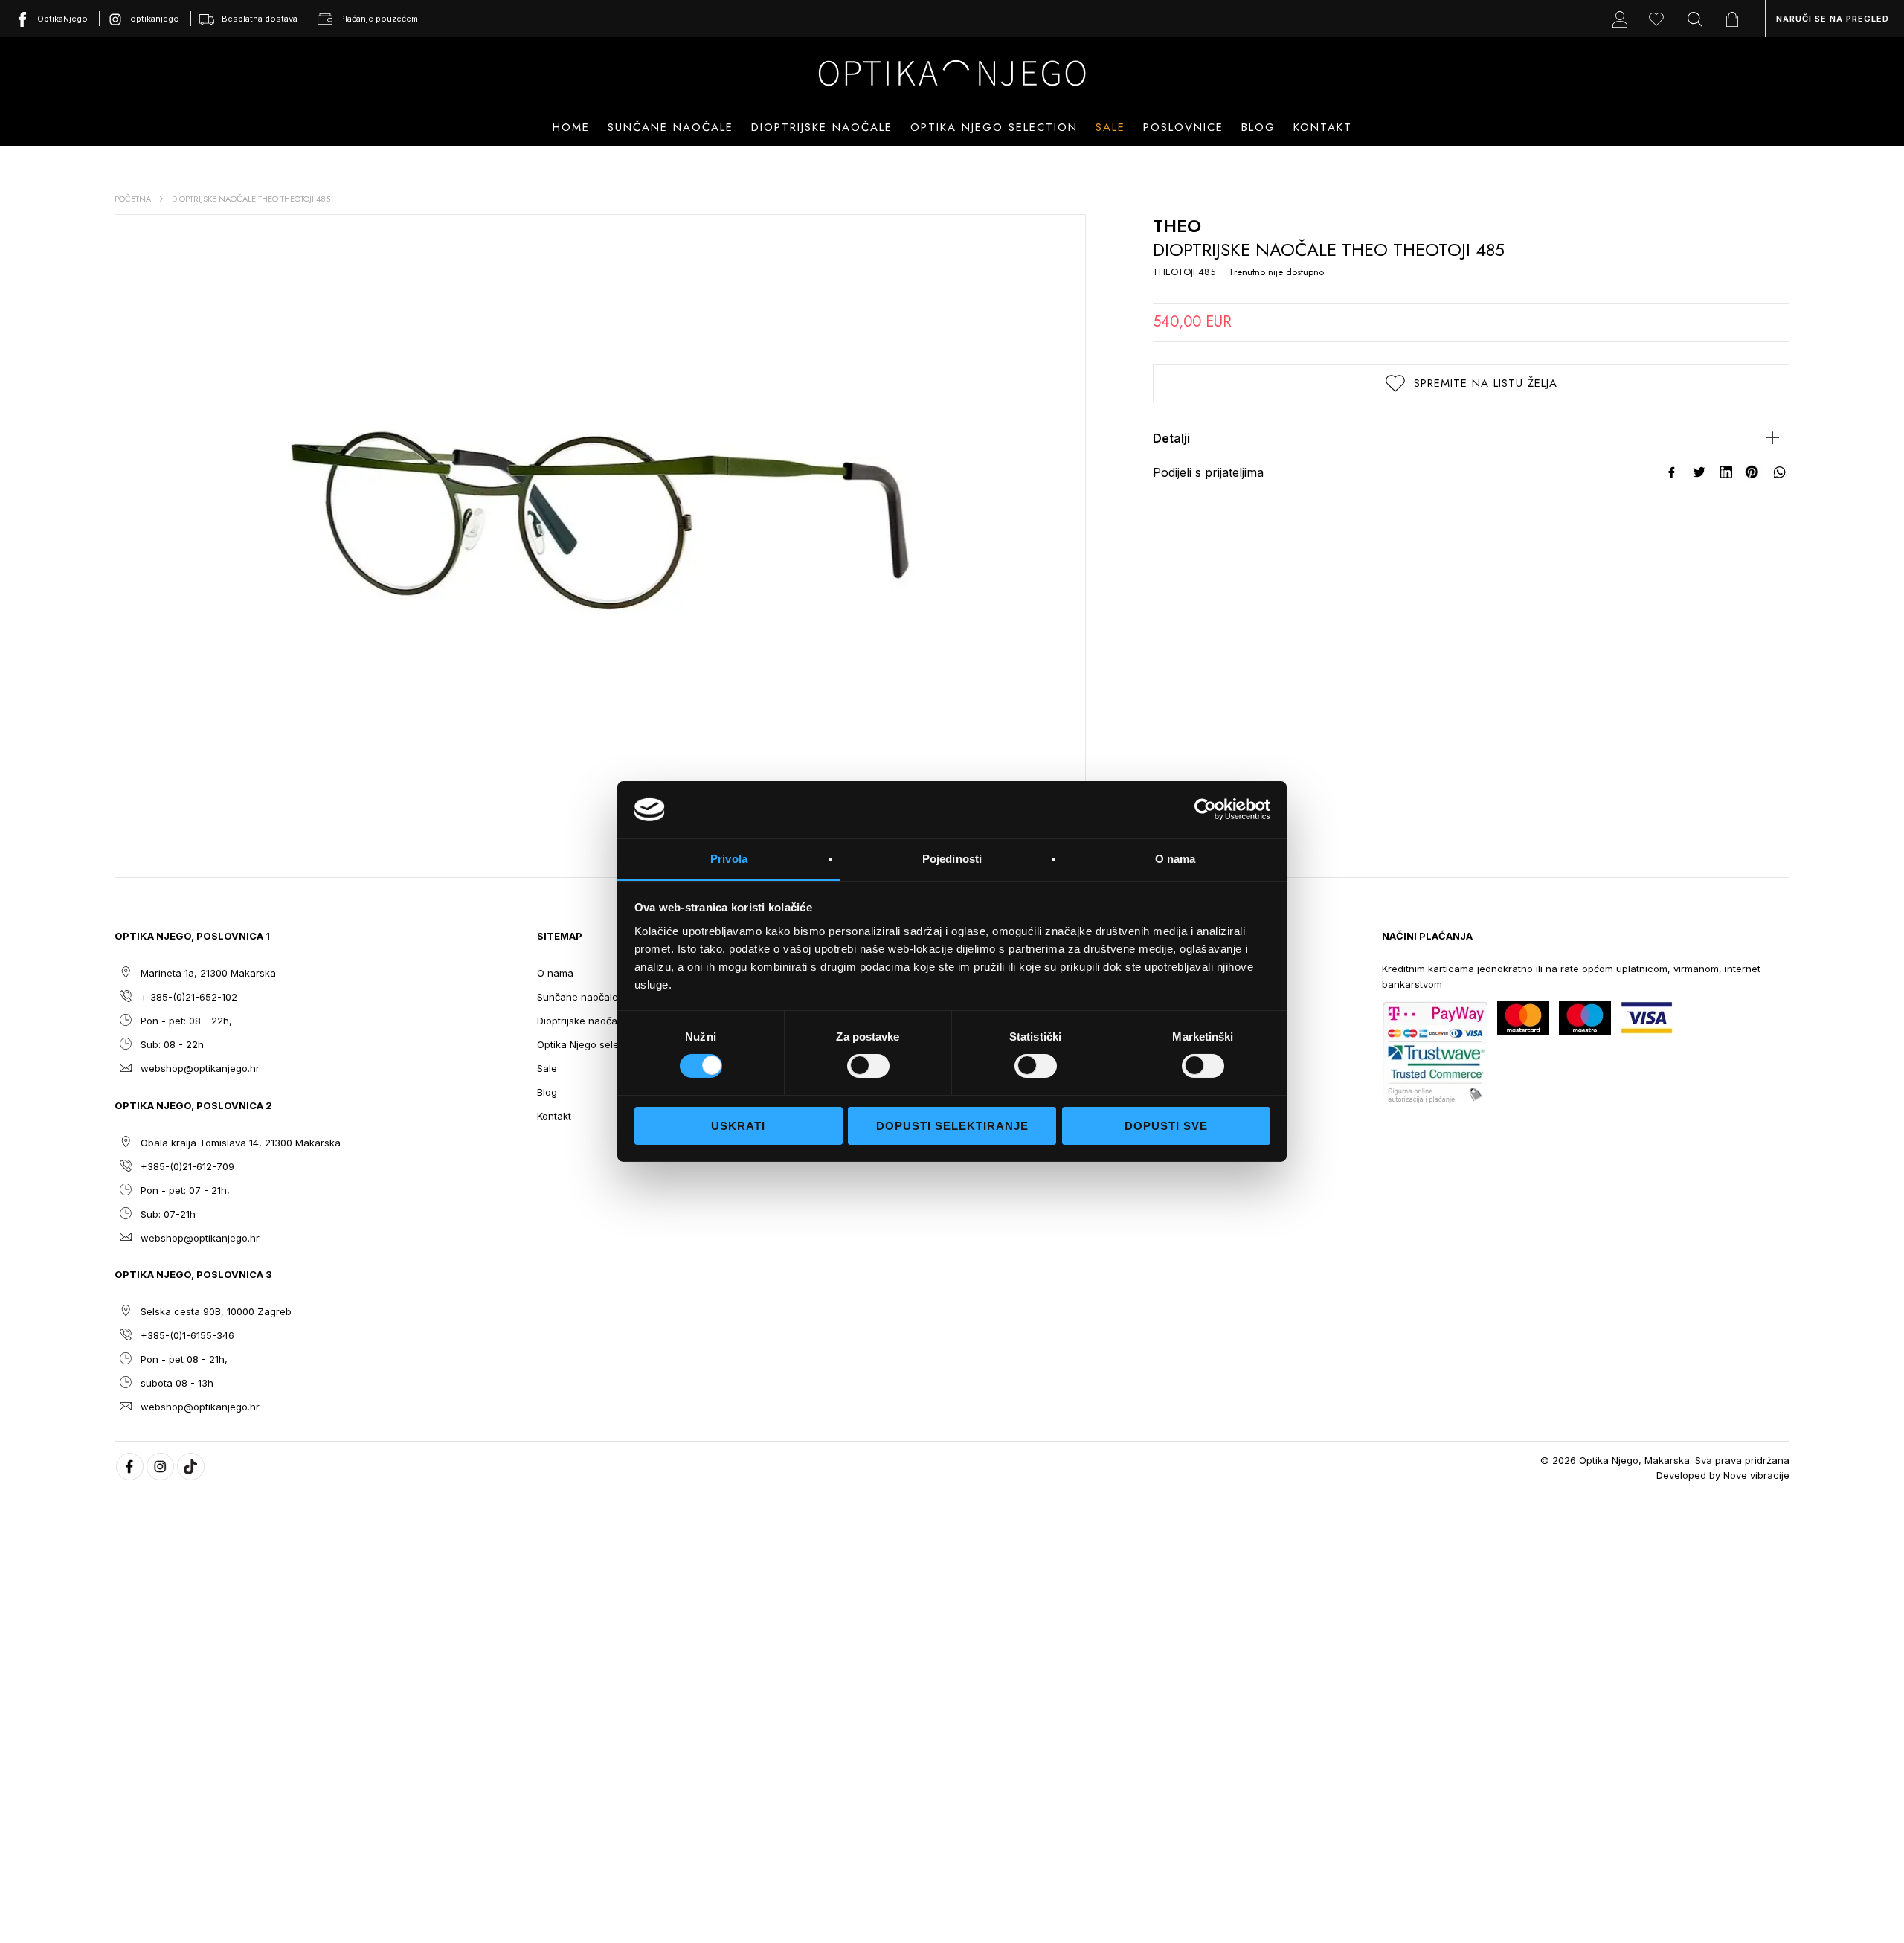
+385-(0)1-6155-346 (187, 1335)
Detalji (1171, 438)
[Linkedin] (1726, 472)
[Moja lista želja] (1660, 19)
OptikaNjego (62, 19)
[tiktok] (191, 1467)
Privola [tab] (729, 859)
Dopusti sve (1166, 1126)
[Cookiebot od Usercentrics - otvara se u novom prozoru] (1205, 809)
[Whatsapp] (1780, 472)
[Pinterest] (1753, 472)
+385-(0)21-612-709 (187, 1166)
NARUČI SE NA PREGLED (1833, 19)
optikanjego (155, 19)
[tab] (1471, 438)
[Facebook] (1673, 472)
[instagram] (160, 1467)
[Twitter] (1699, 472)
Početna (133, 199)
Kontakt (1323, 127)
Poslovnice (1183, 127)
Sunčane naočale (578, 997)
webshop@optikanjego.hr (200, 1068)
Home (571, 127)
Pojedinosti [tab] (952, 859)
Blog (1258, 127)
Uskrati (738, 1126)
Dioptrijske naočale (581, 1021)
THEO (1177, 226)
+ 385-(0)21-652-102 (189, 997)
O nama (555, 973)
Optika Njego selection (994, 127)
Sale (1110, 127)
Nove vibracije (1756, 1475)
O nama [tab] (1175, 859)
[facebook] (130, 1467)
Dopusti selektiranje (952, 1126)
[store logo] (952, 73)
